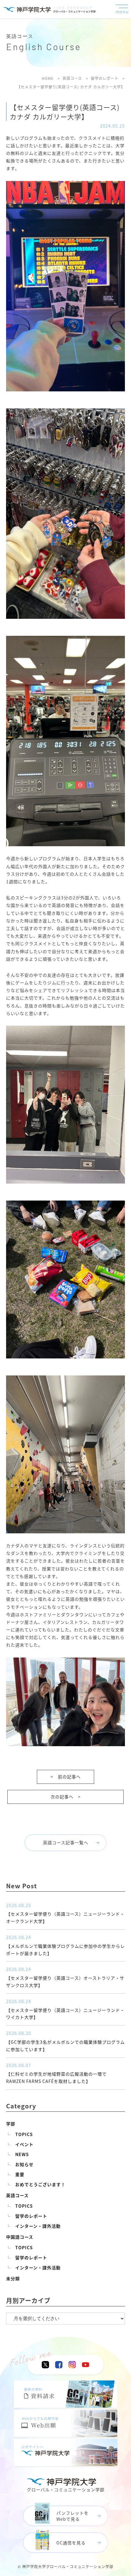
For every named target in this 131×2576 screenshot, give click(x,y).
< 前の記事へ (66, 1777)
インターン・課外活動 (38, 2226)
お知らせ (24, 2164)
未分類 (13, 2278)
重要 (20, 2174)
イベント (24, 2144)
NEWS (22, 2154)
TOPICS (24, 2134)
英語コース (17, 2195)
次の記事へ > (66, 1797)
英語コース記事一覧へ (66, 1842)
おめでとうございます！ (40, 2184)
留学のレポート (31, 2216)
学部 (11, 2124)
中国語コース (20, 2237)
